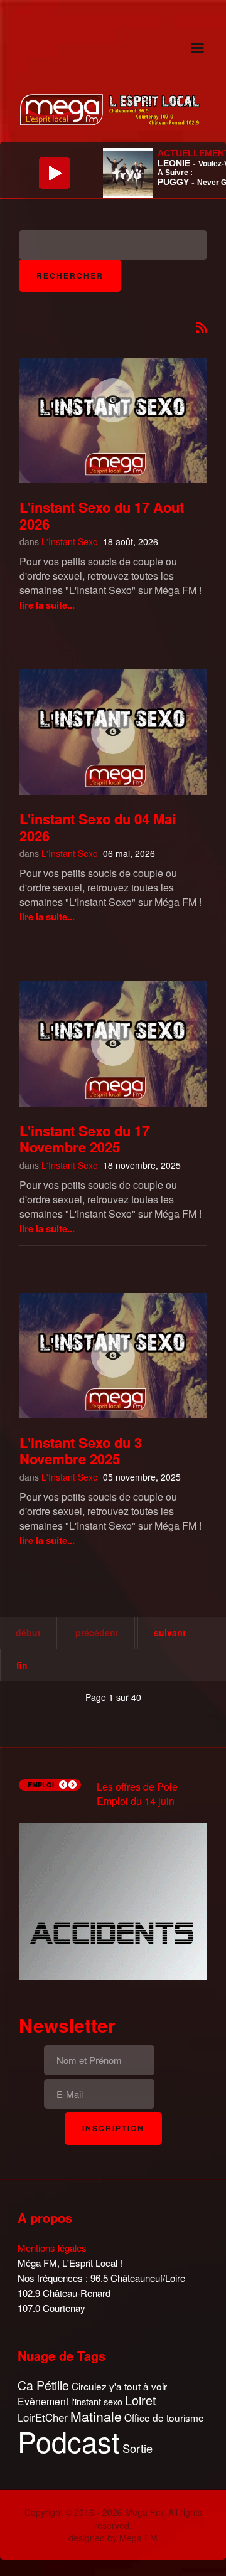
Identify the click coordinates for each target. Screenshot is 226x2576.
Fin (22, 1665)
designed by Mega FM (113, 2538)
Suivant (170, 1632)
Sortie (137, 2449)
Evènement (43, 2401)
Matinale (96, 2417)
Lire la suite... (47, 605)
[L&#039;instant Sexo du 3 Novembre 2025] (113, 1356)
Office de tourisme (164, 2418)
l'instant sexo (97, 2401)
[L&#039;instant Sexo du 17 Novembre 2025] (113, 1044)
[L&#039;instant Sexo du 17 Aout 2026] (113, 400)
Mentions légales (52, 2248)
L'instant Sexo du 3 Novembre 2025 (81, 1450)
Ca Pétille (43, 2386)
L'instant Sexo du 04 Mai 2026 (98, 827)
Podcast (69, 2441)
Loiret (141, 2400)
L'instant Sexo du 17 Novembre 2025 (84, 1139)
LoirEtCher (43, 2417)
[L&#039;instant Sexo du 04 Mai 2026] (113, 732)
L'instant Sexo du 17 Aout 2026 (102, 515)
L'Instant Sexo (70, 541)
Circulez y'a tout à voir (119, 2386)
